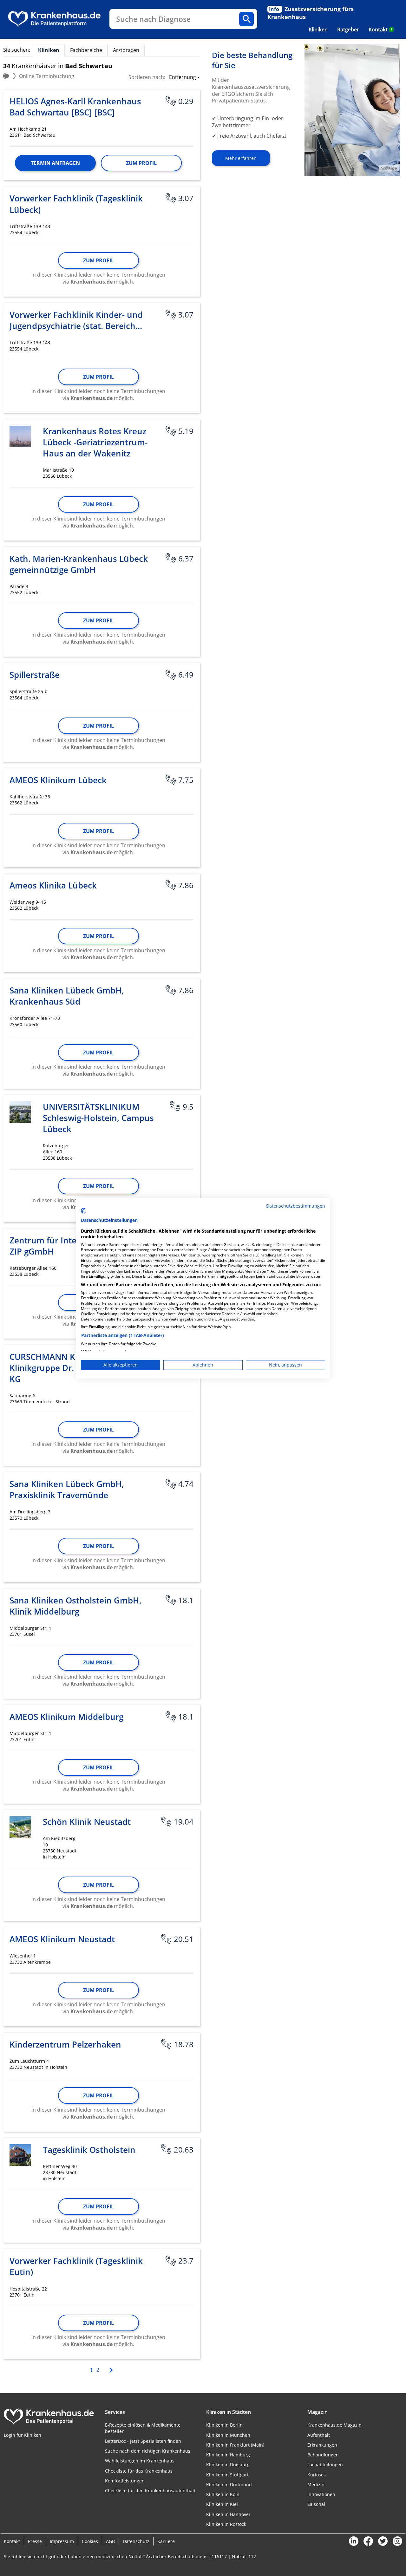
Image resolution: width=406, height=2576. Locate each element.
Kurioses (317, 2475)
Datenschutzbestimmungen (296, 1206)
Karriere (166, 2541)
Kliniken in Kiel (222, 2504)
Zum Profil (141, 163)
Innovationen (321, 2494)
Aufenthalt (319, 2435)
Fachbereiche (86, 50)
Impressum (62, 2541)
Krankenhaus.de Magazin (334, 2425)
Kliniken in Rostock (226, 2524)
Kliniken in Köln (223, 2494)
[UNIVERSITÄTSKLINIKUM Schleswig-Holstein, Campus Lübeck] (20, 1112)
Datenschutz (136, 2541)
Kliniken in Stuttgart (227, 2475)
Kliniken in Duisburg (228, 2465)
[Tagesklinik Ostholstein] (20, 2155)
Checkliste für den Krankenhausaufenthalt (150, 2491)
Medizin (316, 2484)
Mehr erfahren (241, 158)
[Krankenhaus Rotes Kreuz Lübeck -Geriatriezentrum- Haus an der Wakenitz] (20, 436)
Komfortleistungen (125, 2481)
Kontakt (380, 29)
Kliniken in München (228, 2435)
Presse (35, 2541)
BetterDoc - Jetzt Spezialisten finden (143, 2441)
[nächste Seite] (110, 2369)
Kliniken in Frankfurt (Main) (235, 2445)
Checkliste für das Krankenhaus (139, 2471)
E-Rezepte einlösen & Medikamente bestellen (143, 2428)
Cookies (90, 2541)
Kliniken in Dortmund (229, 2484)
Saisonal (316, 2504)
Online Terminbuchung (47, 76)
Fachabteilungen (325, 2465)
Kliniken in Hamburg (228, 2455)
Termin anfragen (55, 163)
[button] (183, 78)
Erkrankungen (322, 2445)
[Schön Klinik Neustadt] (20, 1827)
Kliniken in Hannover (228, 2514)
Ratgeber (348, 29)
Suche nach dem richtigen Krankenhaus (148, 2451)
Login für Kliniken (23, 2435)
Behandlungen (323, 2455)
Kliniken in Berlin (224, 2425)
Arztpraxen (126, 50)
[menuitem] (318, 29)
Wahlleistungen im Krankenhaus (140, 2461)
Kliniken (318, 29)
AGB (110, 2541)
